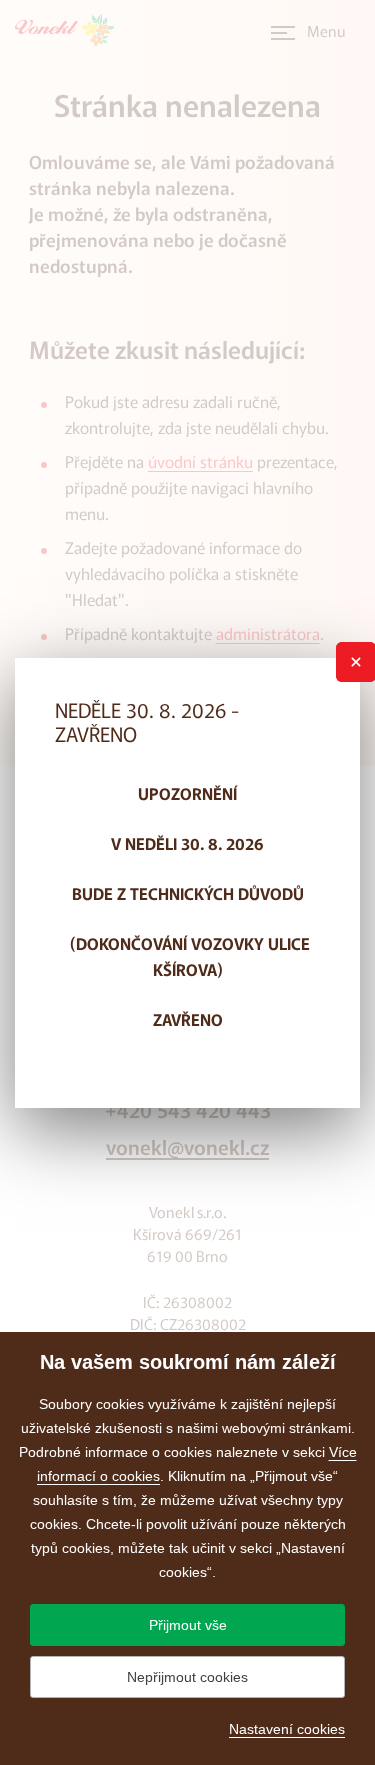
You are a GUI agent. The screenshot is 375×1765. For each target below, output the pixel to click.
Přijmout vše (188, 1625)
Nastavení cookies (287, 1729)
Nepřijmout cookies (187, 1677)
